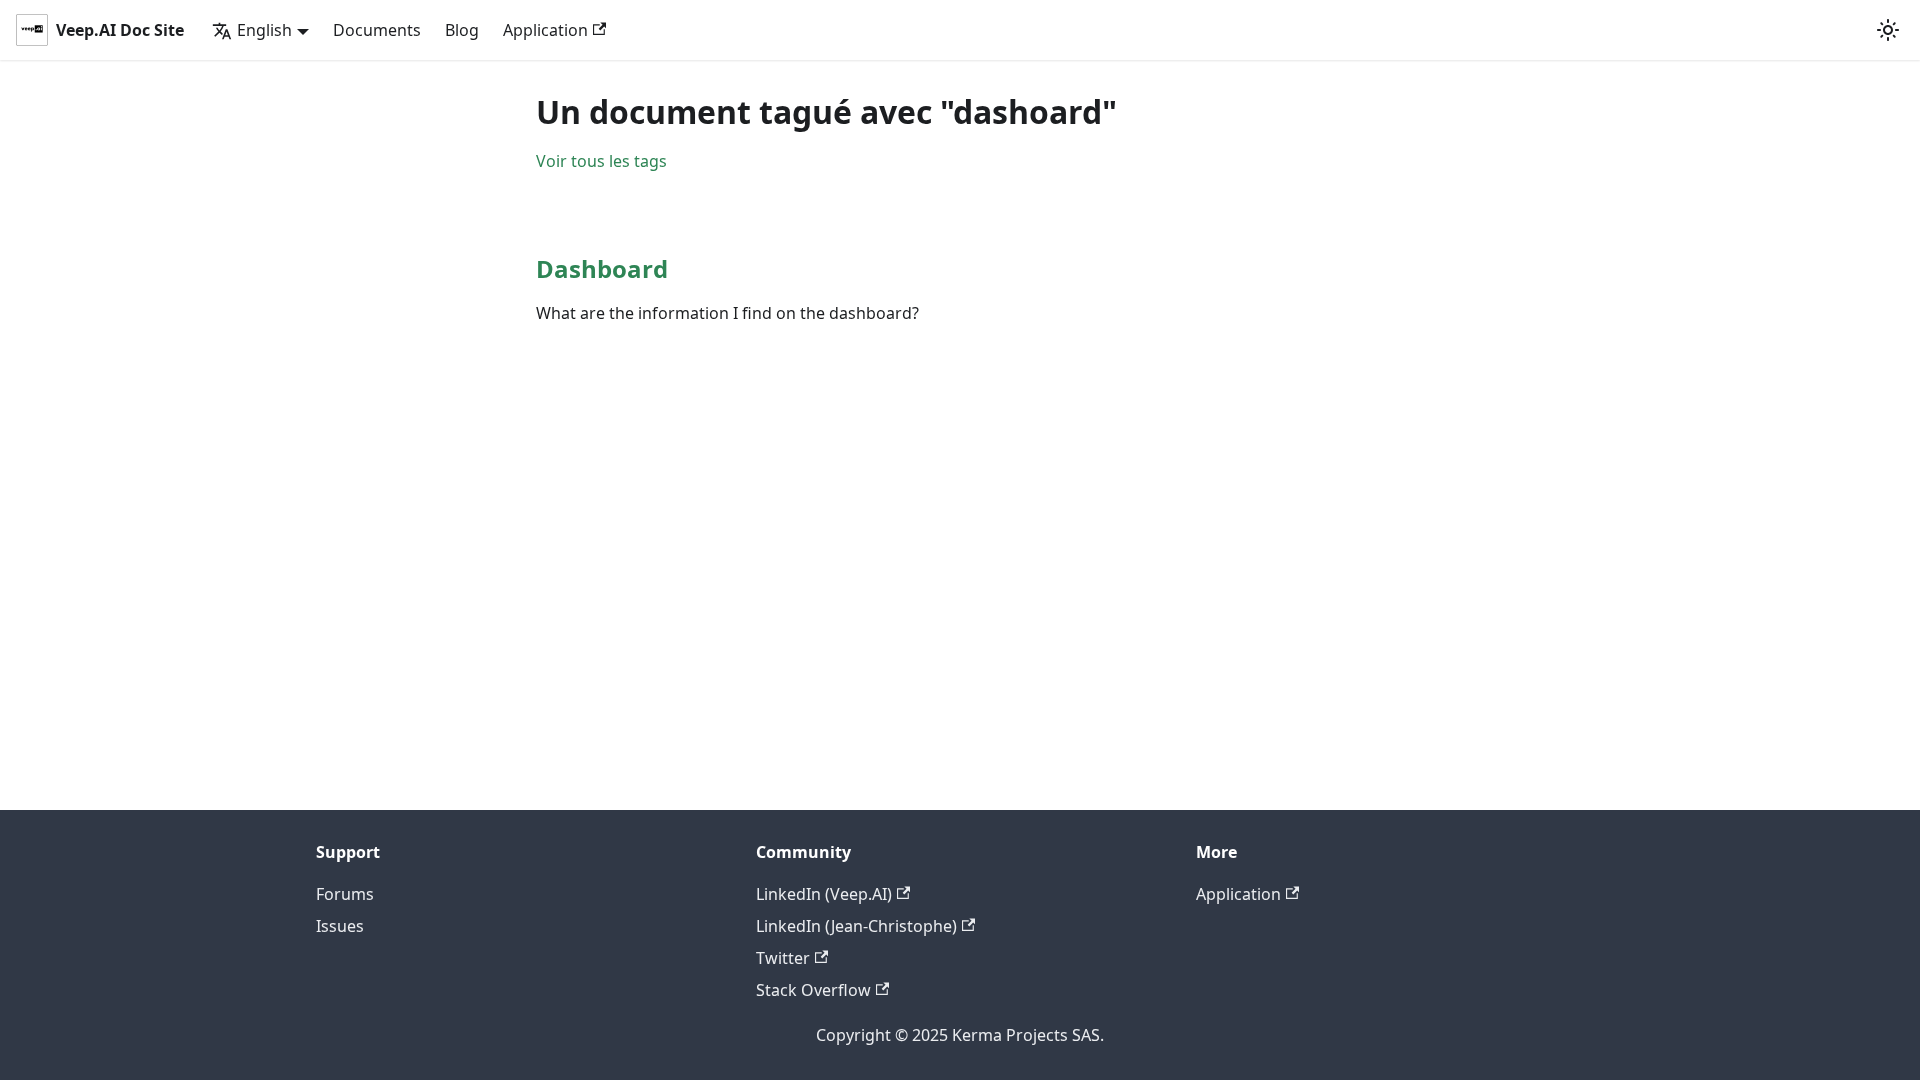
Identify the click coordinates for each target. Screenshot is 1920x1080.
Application (545, 30)
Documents (377, 30)
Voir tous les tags (601, 161)
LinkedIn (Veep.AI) (824, 894)
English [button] (264, 30)
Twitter (783, 958)
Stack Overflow (813, 990)
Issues (340, 926)
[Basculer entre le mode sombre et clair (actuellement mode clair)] (1888, 30)
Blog (462, 30)
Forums (345, 894)
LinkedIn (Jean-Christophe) (856, 926)
